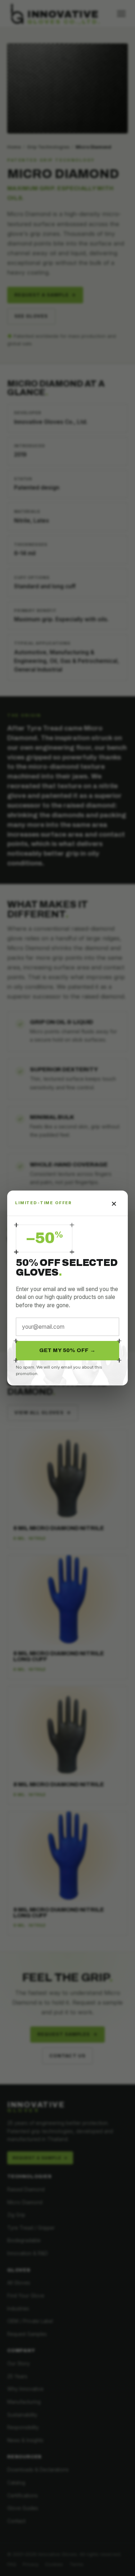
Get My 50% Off (67, 1350)
